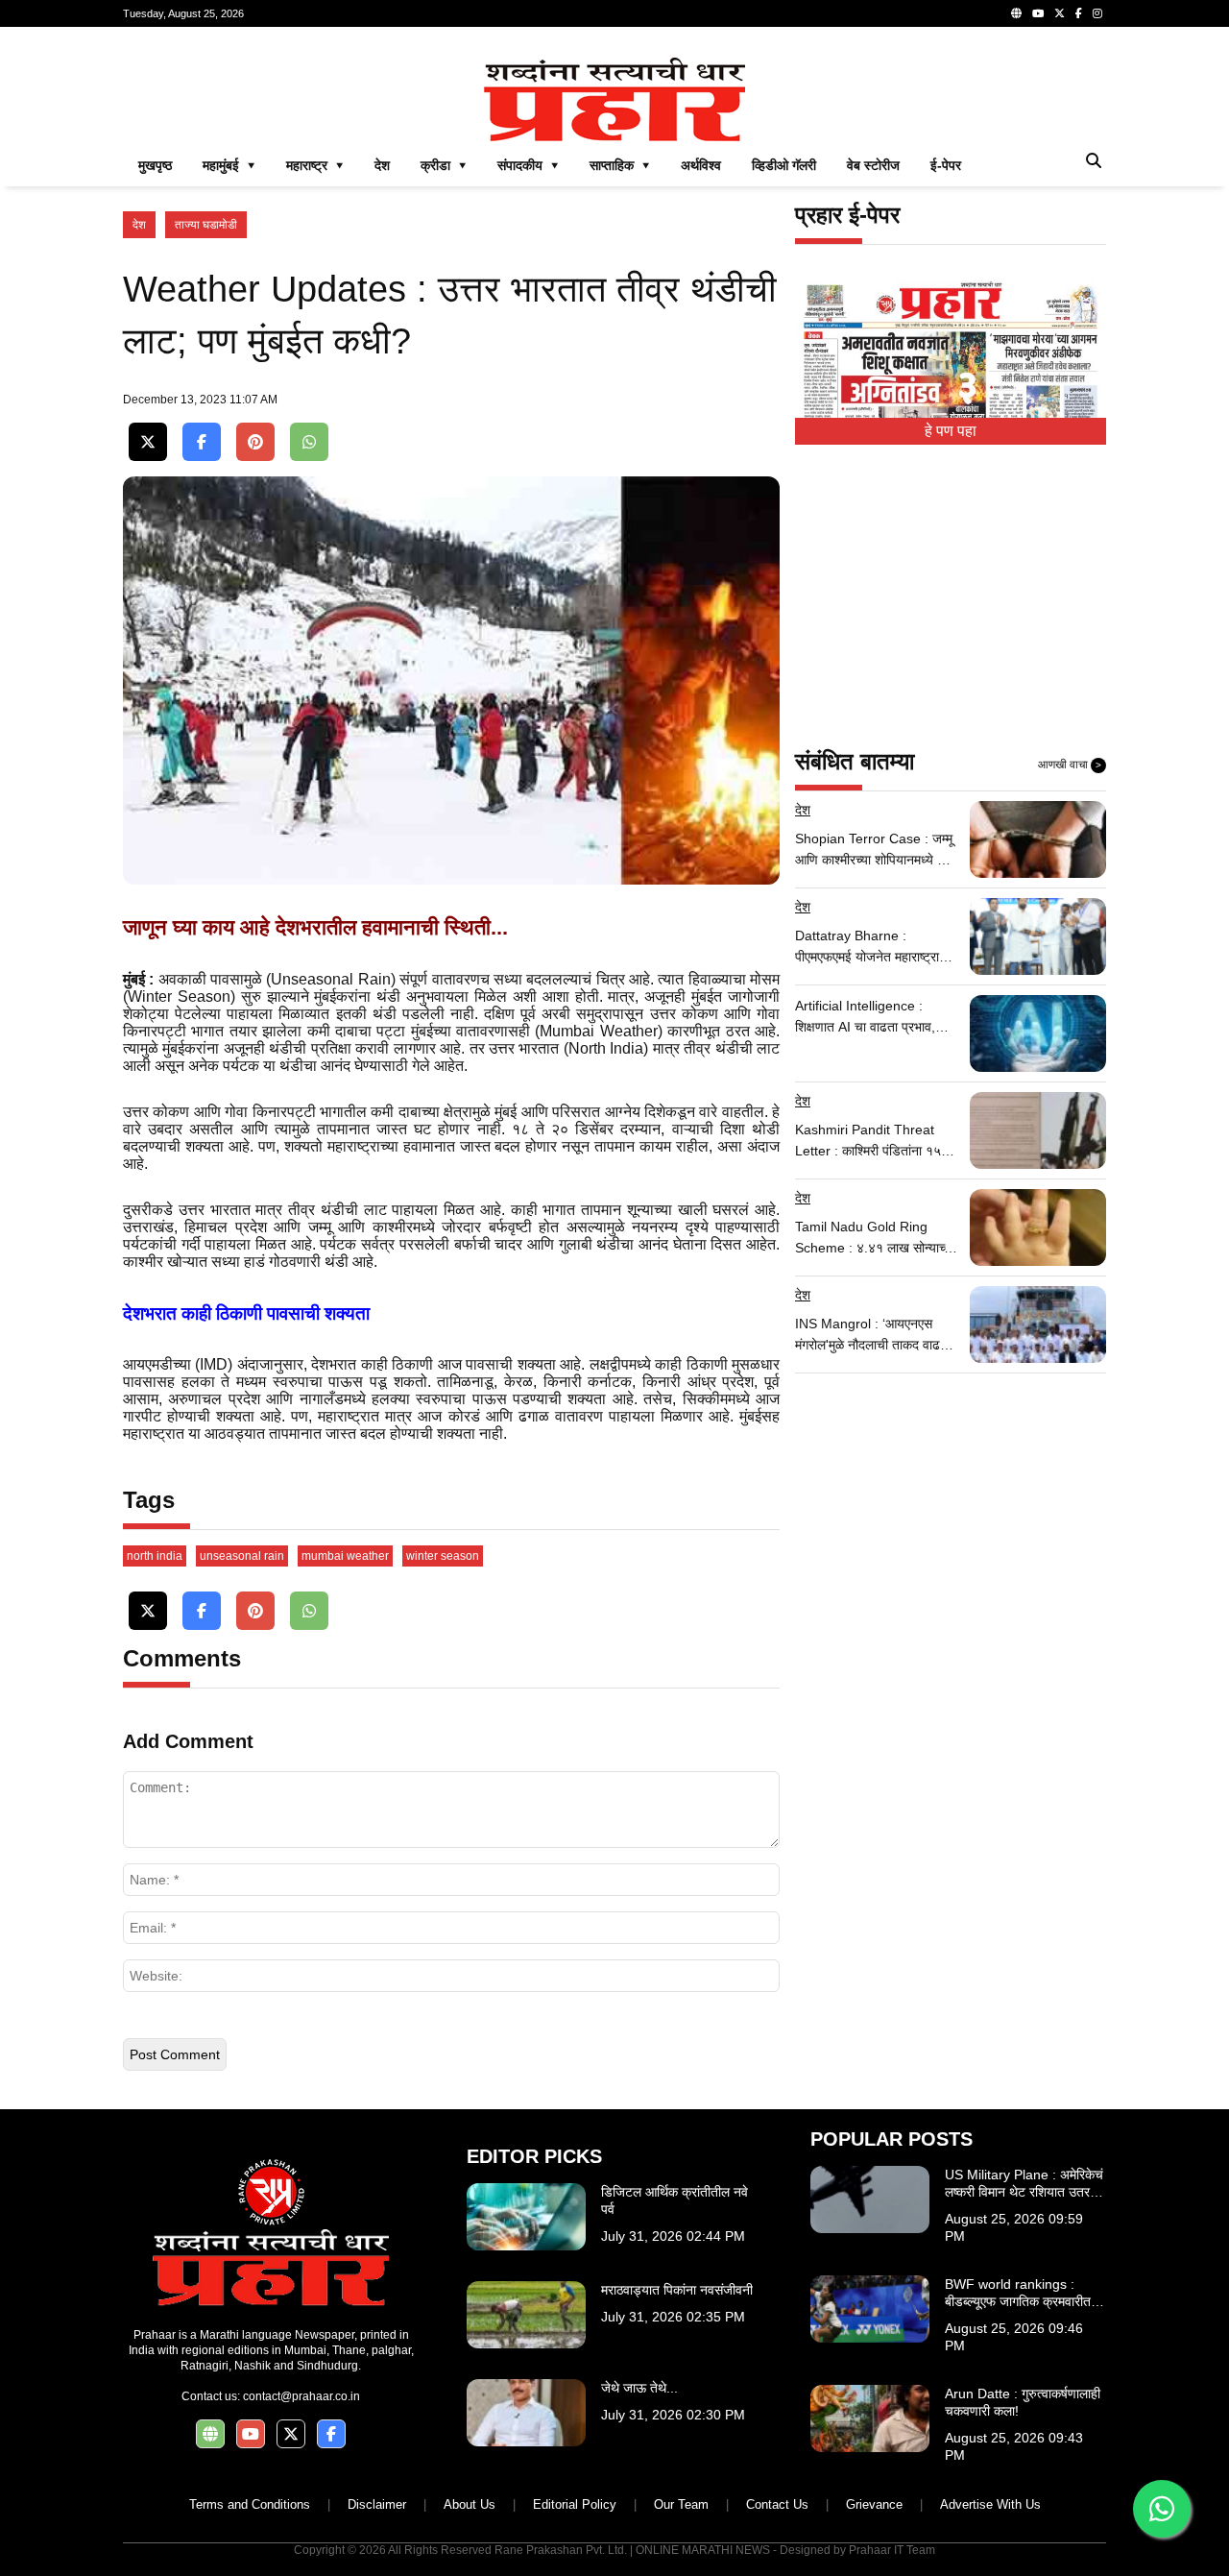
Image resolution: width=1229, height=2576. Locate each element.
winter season (443, 1556)
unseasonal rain (242, 1556)
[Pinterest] (255, 442)
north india (155, 1556)
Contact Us (777, 2504)
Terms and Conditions (250, 2504)
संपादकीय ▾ (528, 165)
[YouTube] (1038, 13)
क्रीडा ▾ (444, 165)
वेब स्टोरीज (873, 165)
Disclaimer (377, 2504)
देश (382, 165)
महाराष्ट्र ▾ (315, 165)
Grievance (874, 2504)
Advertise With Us (990, 2504)
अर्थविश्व (701, 165)
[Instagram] (1097, 13)
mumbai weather (345, 1556)
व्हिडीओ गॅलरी (784, 165)
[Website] (1016, 13)
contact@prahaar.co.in (301, 2396)
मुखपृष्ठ (155, 165)
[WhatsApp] (309, 442)
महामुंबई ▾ (229, 165)
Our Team (681, 2504)
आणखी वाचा (1070, 765)
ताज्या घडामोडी (206, 225)
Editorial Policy (575, 2504)
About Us (470, 2504)
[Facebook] (1079, 13)
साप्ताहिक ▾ (620, 165)
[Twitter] (1060, 13)
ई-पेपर (946, 165)
